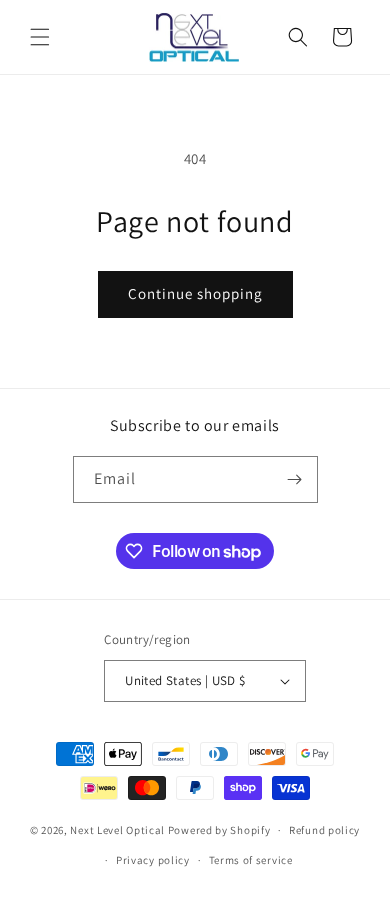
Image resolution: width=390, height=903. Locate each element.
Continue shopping (195, 293)
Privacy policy (153, 860)
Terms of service (251, 860)
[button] (40, 37)
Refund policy (324, 830)
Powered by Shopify (219, 830)
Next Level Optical (118, 830)
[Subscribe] (295, 479)
